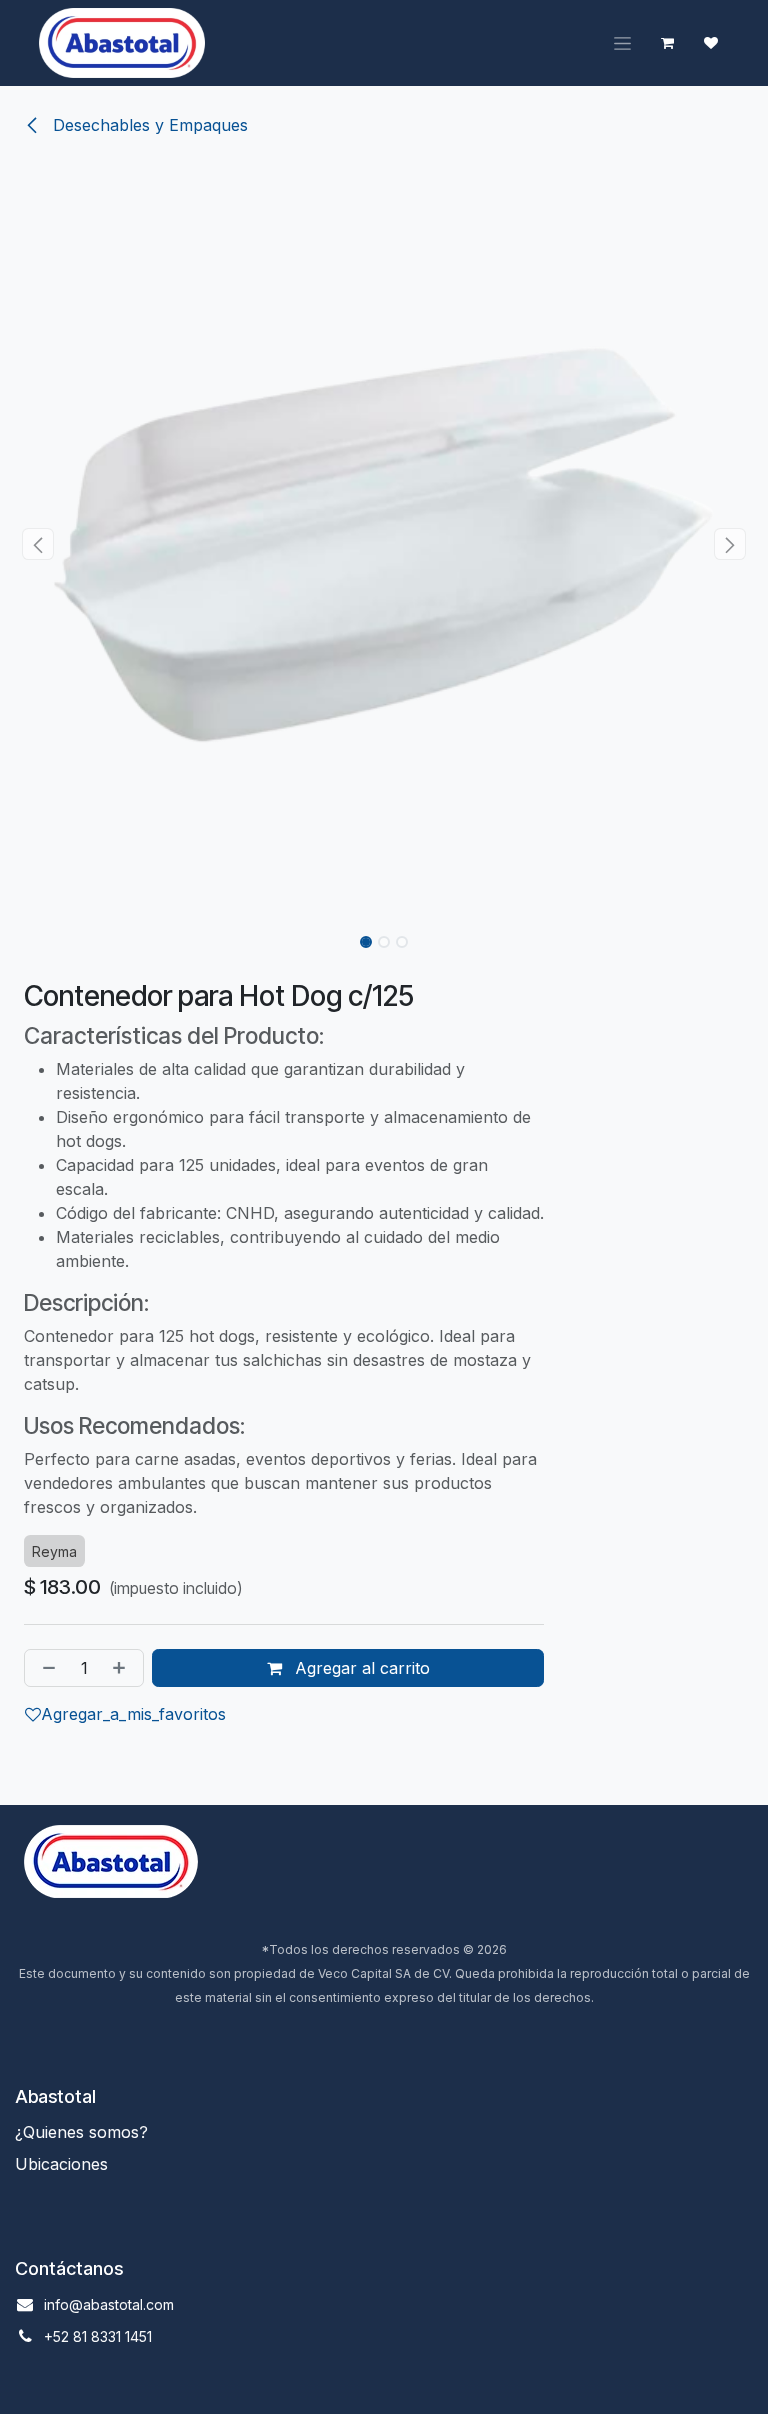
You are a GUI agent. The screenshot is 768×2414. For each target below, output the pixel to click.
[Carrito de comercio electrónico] (667, 43)
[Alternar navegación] (622, 43)
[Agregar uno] (123, 1668)
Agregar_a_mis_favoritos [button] (133, 1714)
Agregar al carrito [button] (360, 1668)
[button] (38, 544)
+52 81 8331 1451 (98, 2336)
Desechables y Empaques (148, 125)
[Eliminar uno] (45, 1668)
